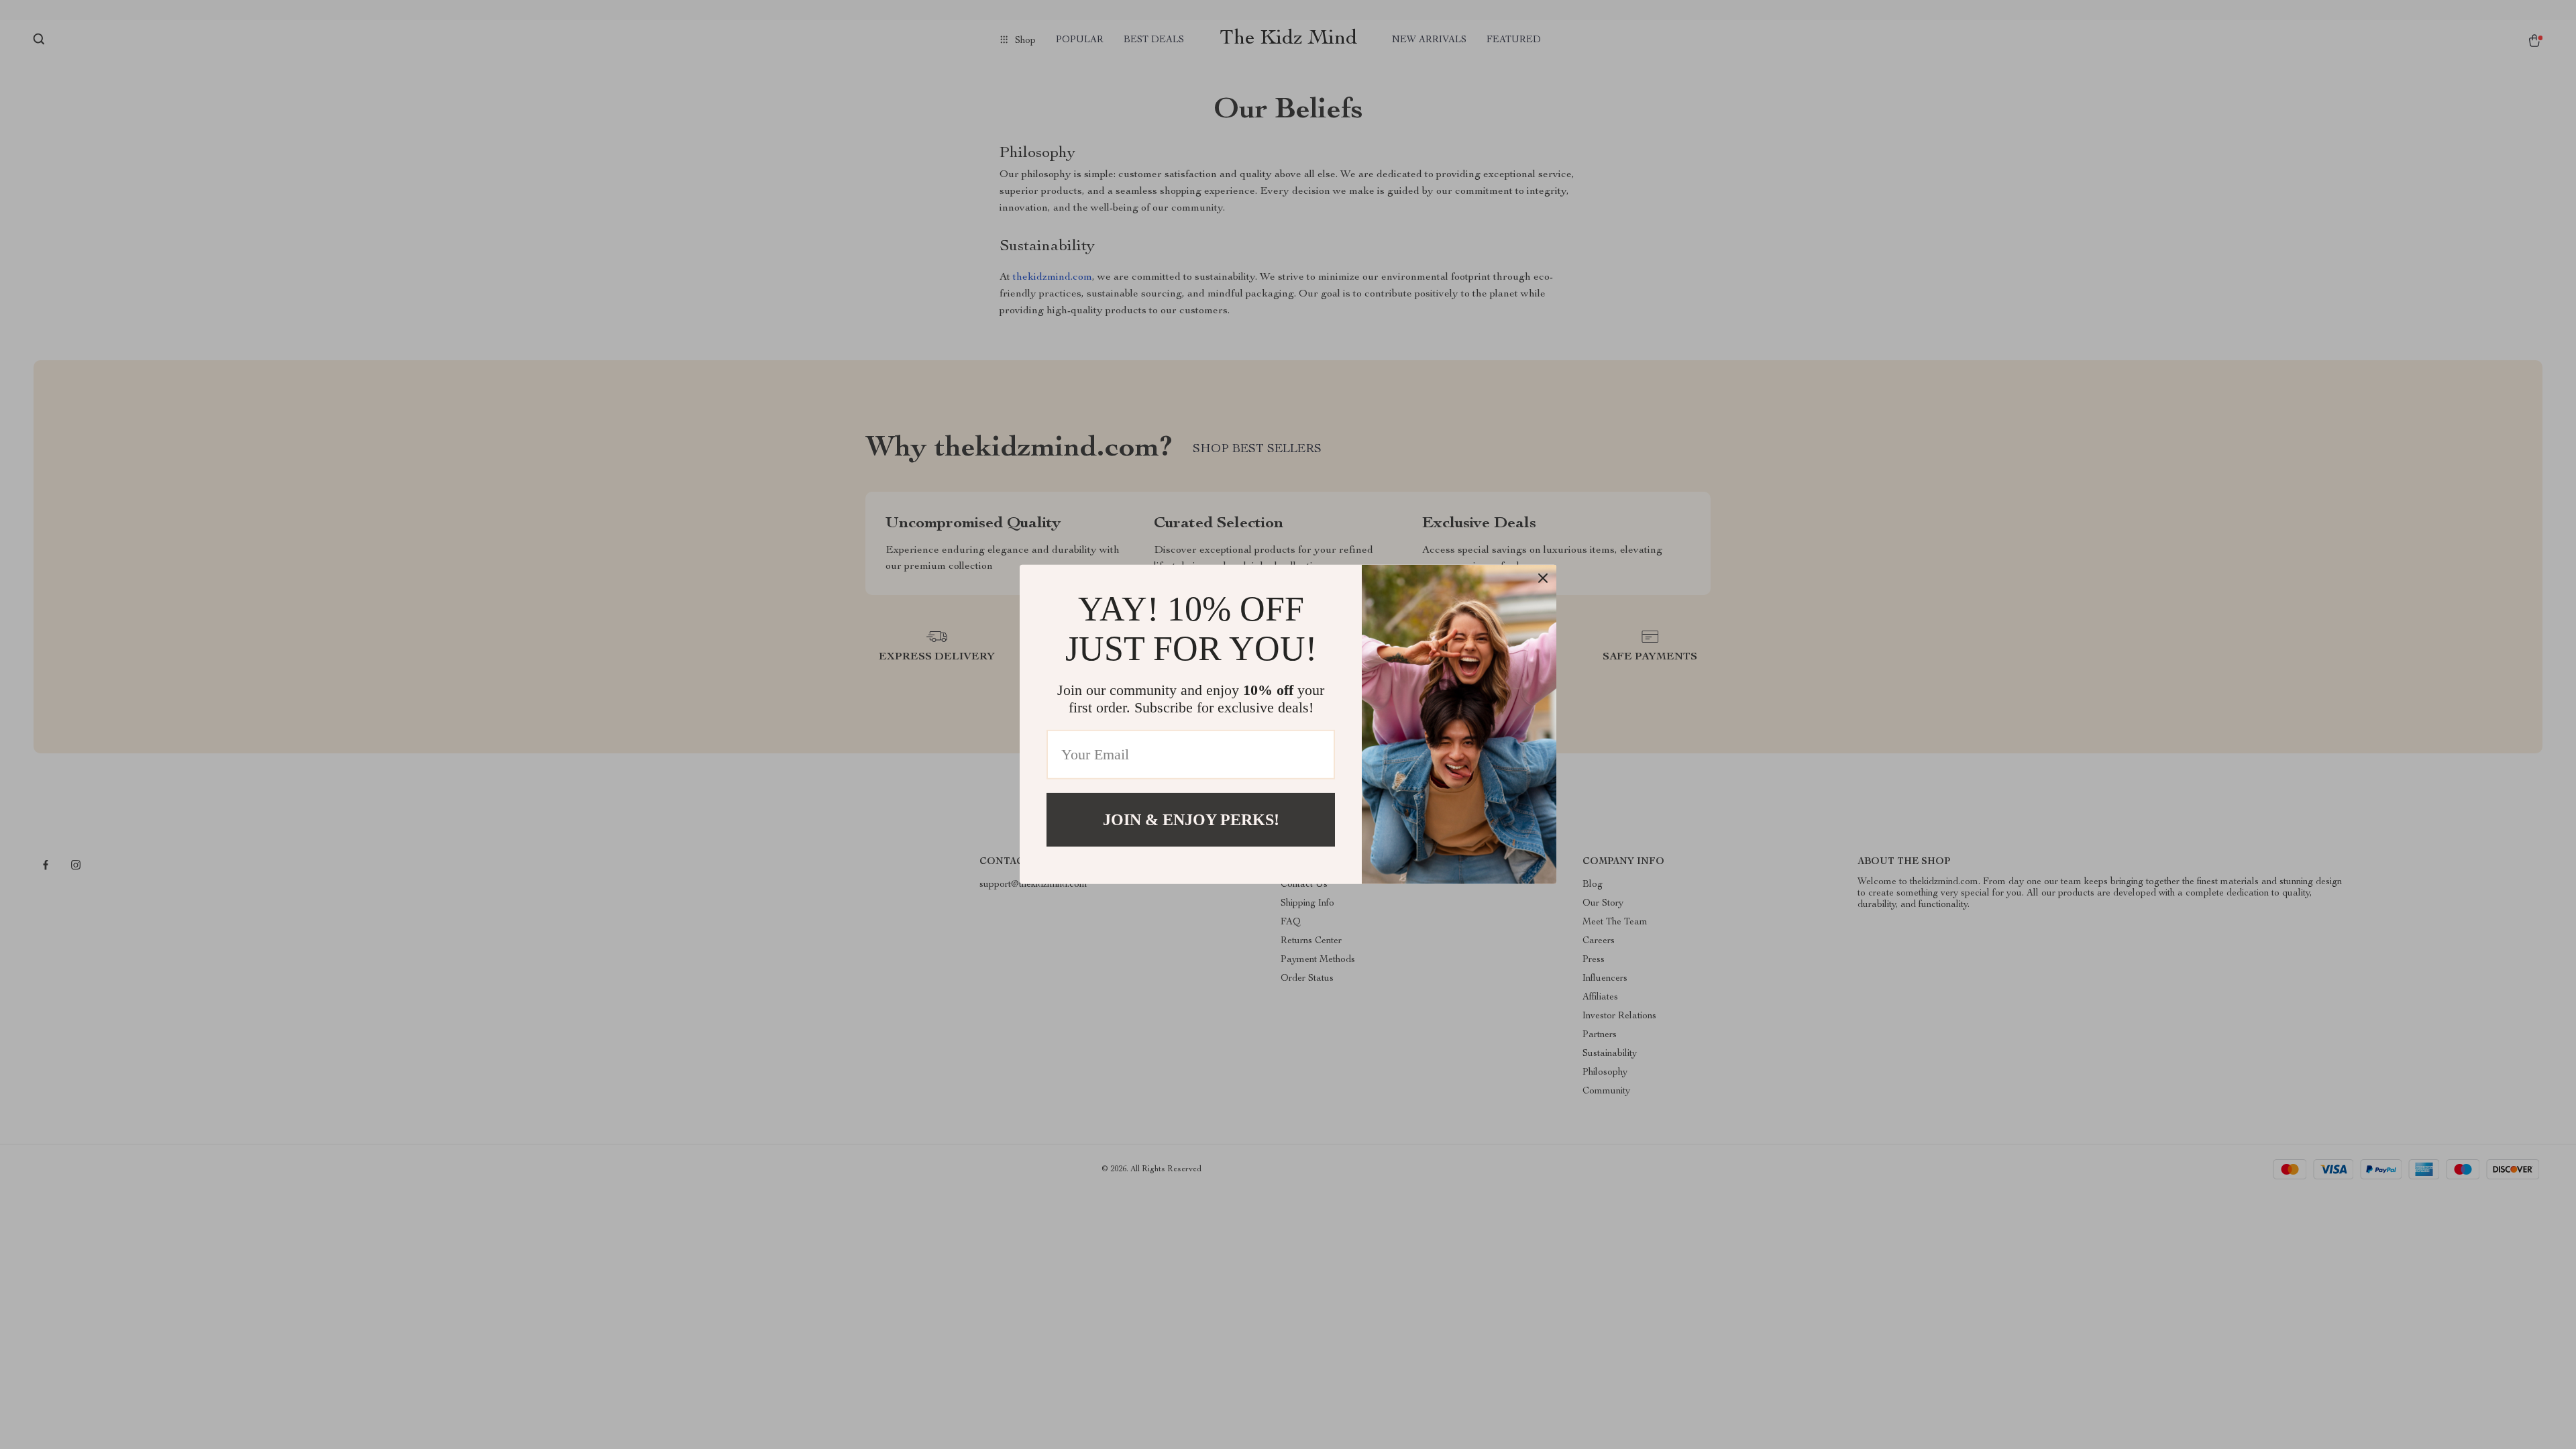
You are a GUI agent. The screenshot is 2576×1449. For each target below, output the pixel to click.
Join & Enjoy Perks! (1191, 820)
